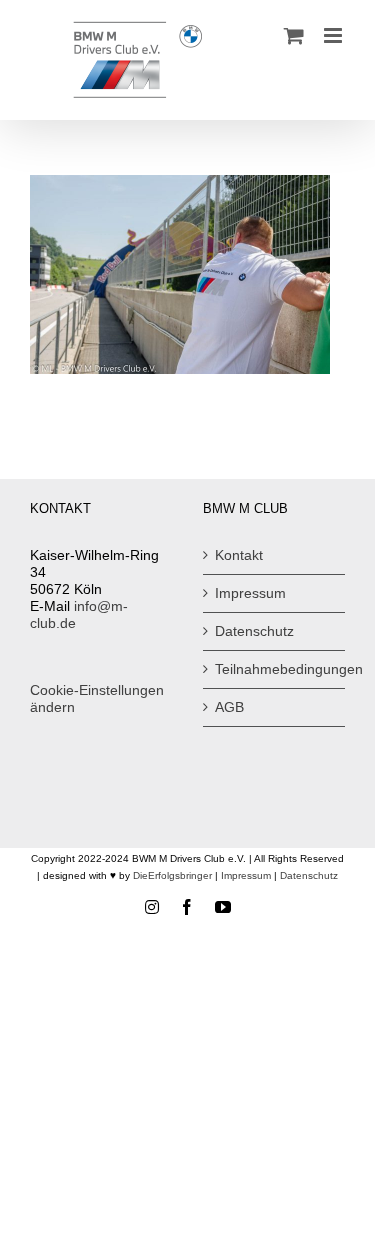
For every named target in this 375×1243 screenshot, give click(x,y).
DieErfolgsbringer (172, 875)
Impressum (250, 593)
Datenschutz (254, 631)
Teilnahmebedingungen (275, 669)
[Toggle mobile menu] (334, 35)
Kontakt (239, 555)
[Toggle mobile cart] (294, 35)
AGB (229, 707)
